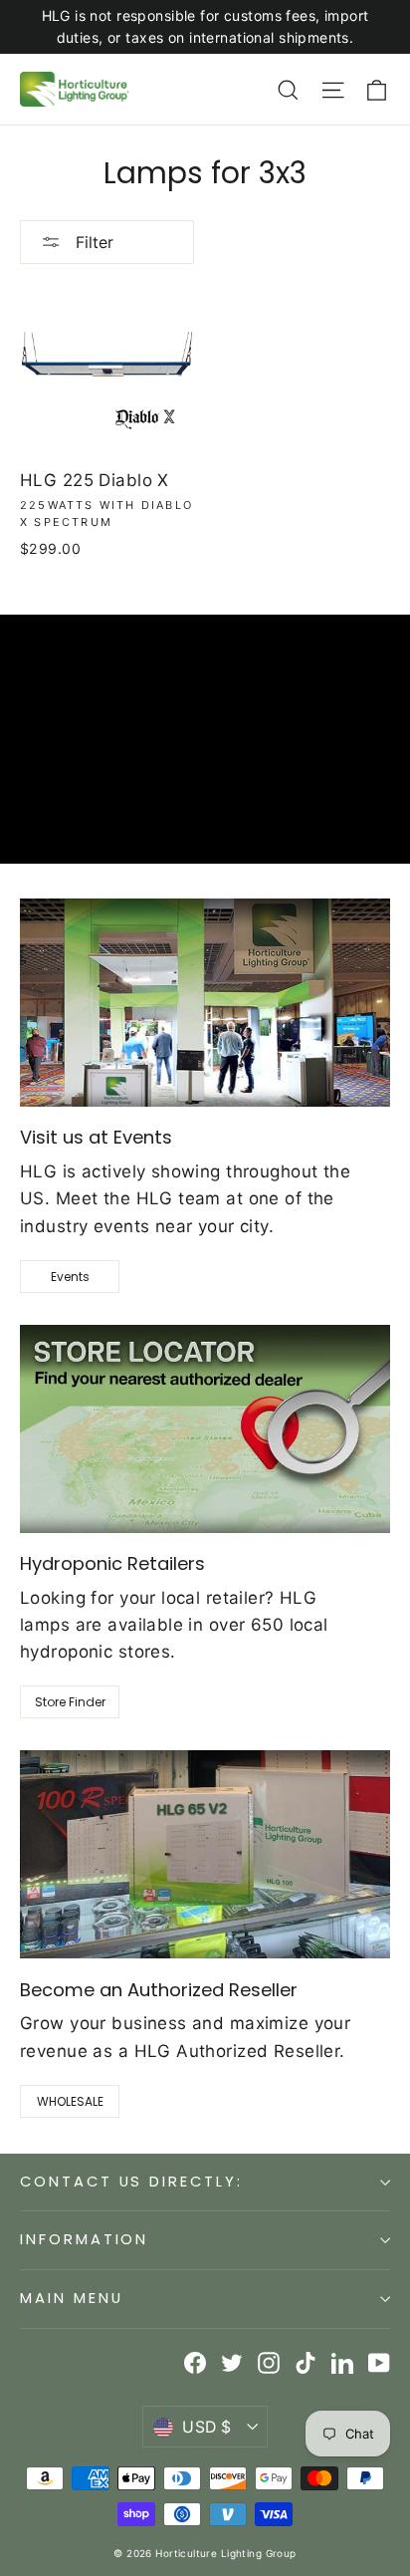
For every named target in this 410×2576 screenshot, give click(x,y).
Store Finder (70, 1702)
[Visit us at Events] (205, 1003)
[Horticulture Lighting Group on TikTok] (306, 2362)
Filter (92, 242)
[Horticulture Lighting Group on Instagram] (269, 2362)
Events (70, 1277)
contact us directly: (131, 2182)
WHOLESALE (70, 2101)
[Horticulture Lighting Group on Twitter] (232, 2362)
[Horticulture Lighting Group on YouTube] (379, 2362)
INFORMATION (84, 2239)
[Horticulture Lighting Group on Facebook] (195, 2362)
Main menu (71, 2298)
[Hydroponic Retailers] (205, 1429)
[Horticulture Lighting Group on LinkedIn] (342, 2362)
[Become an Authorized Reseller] (205, 1854)
